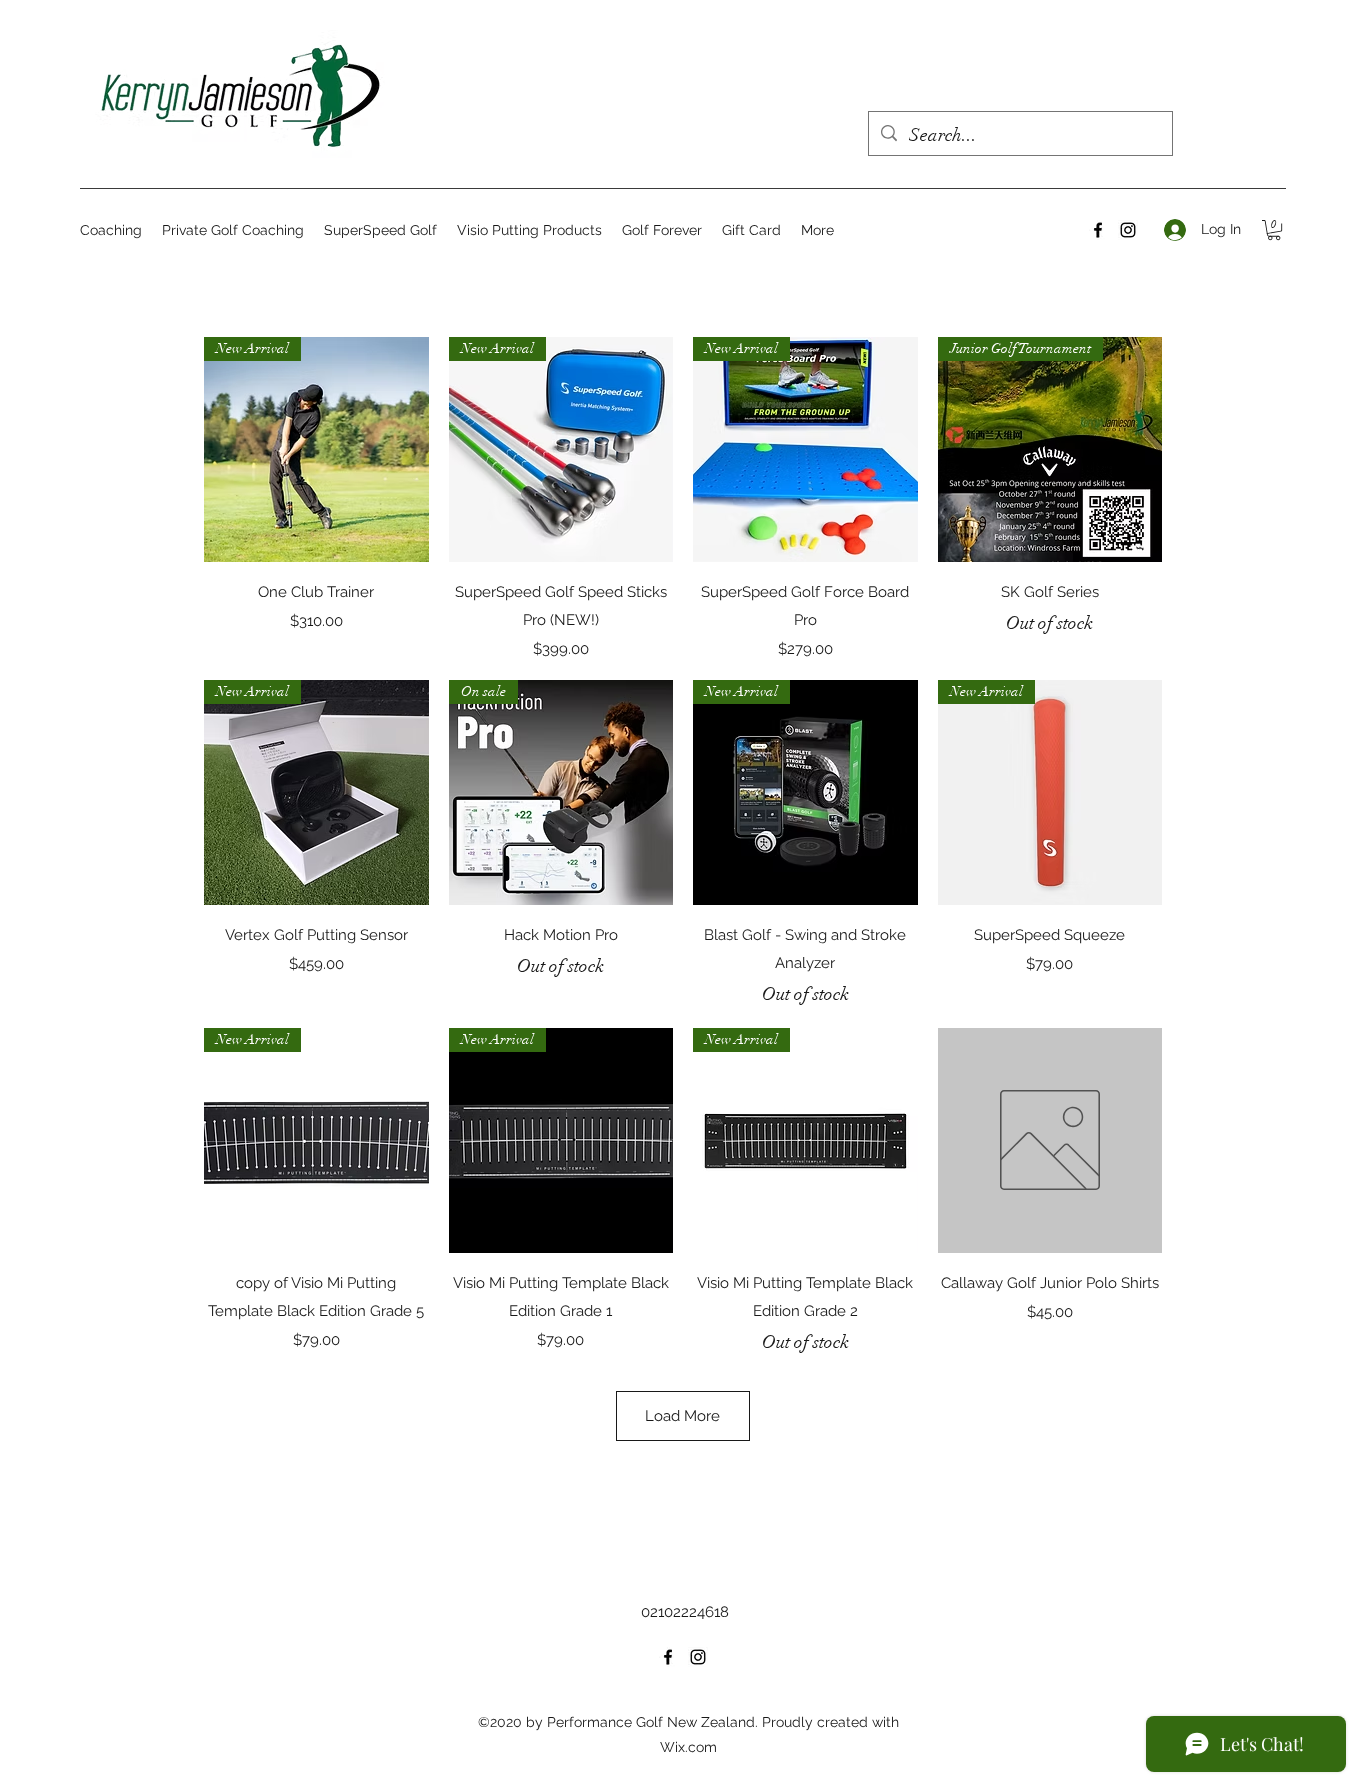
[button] (1274, 230)
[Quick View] (1050, 1140)
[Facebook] (1098, 230)
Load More (682, 1416)
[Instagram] (1128, 230)
